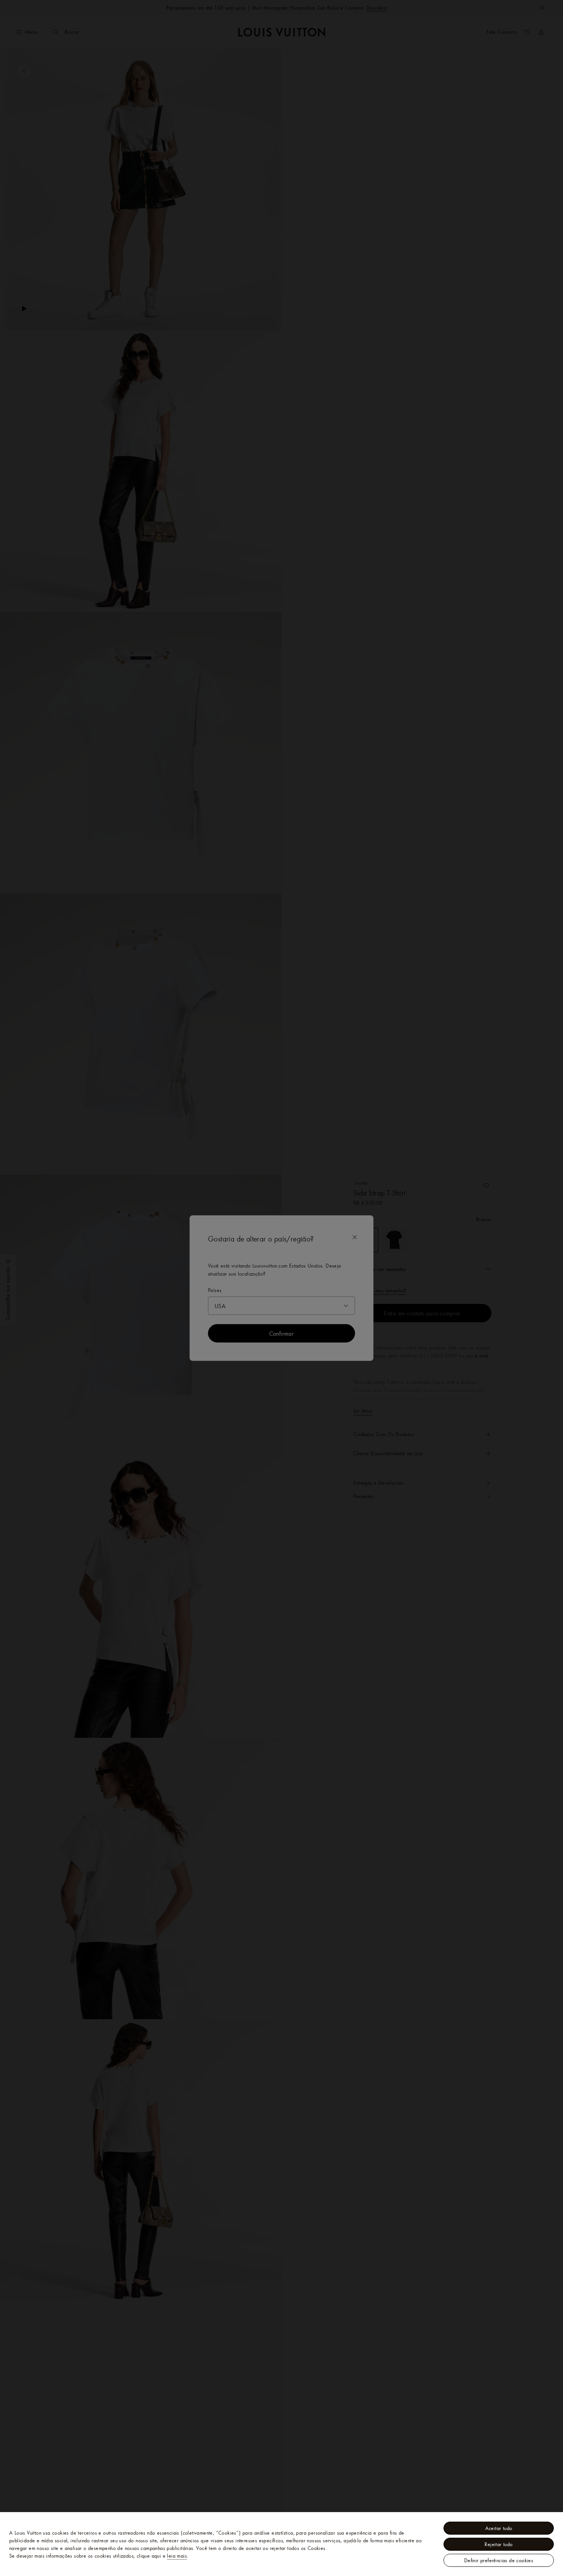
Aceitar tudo (499, 2528)
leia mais (177, 2556)
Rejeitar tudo (498, 2544)
